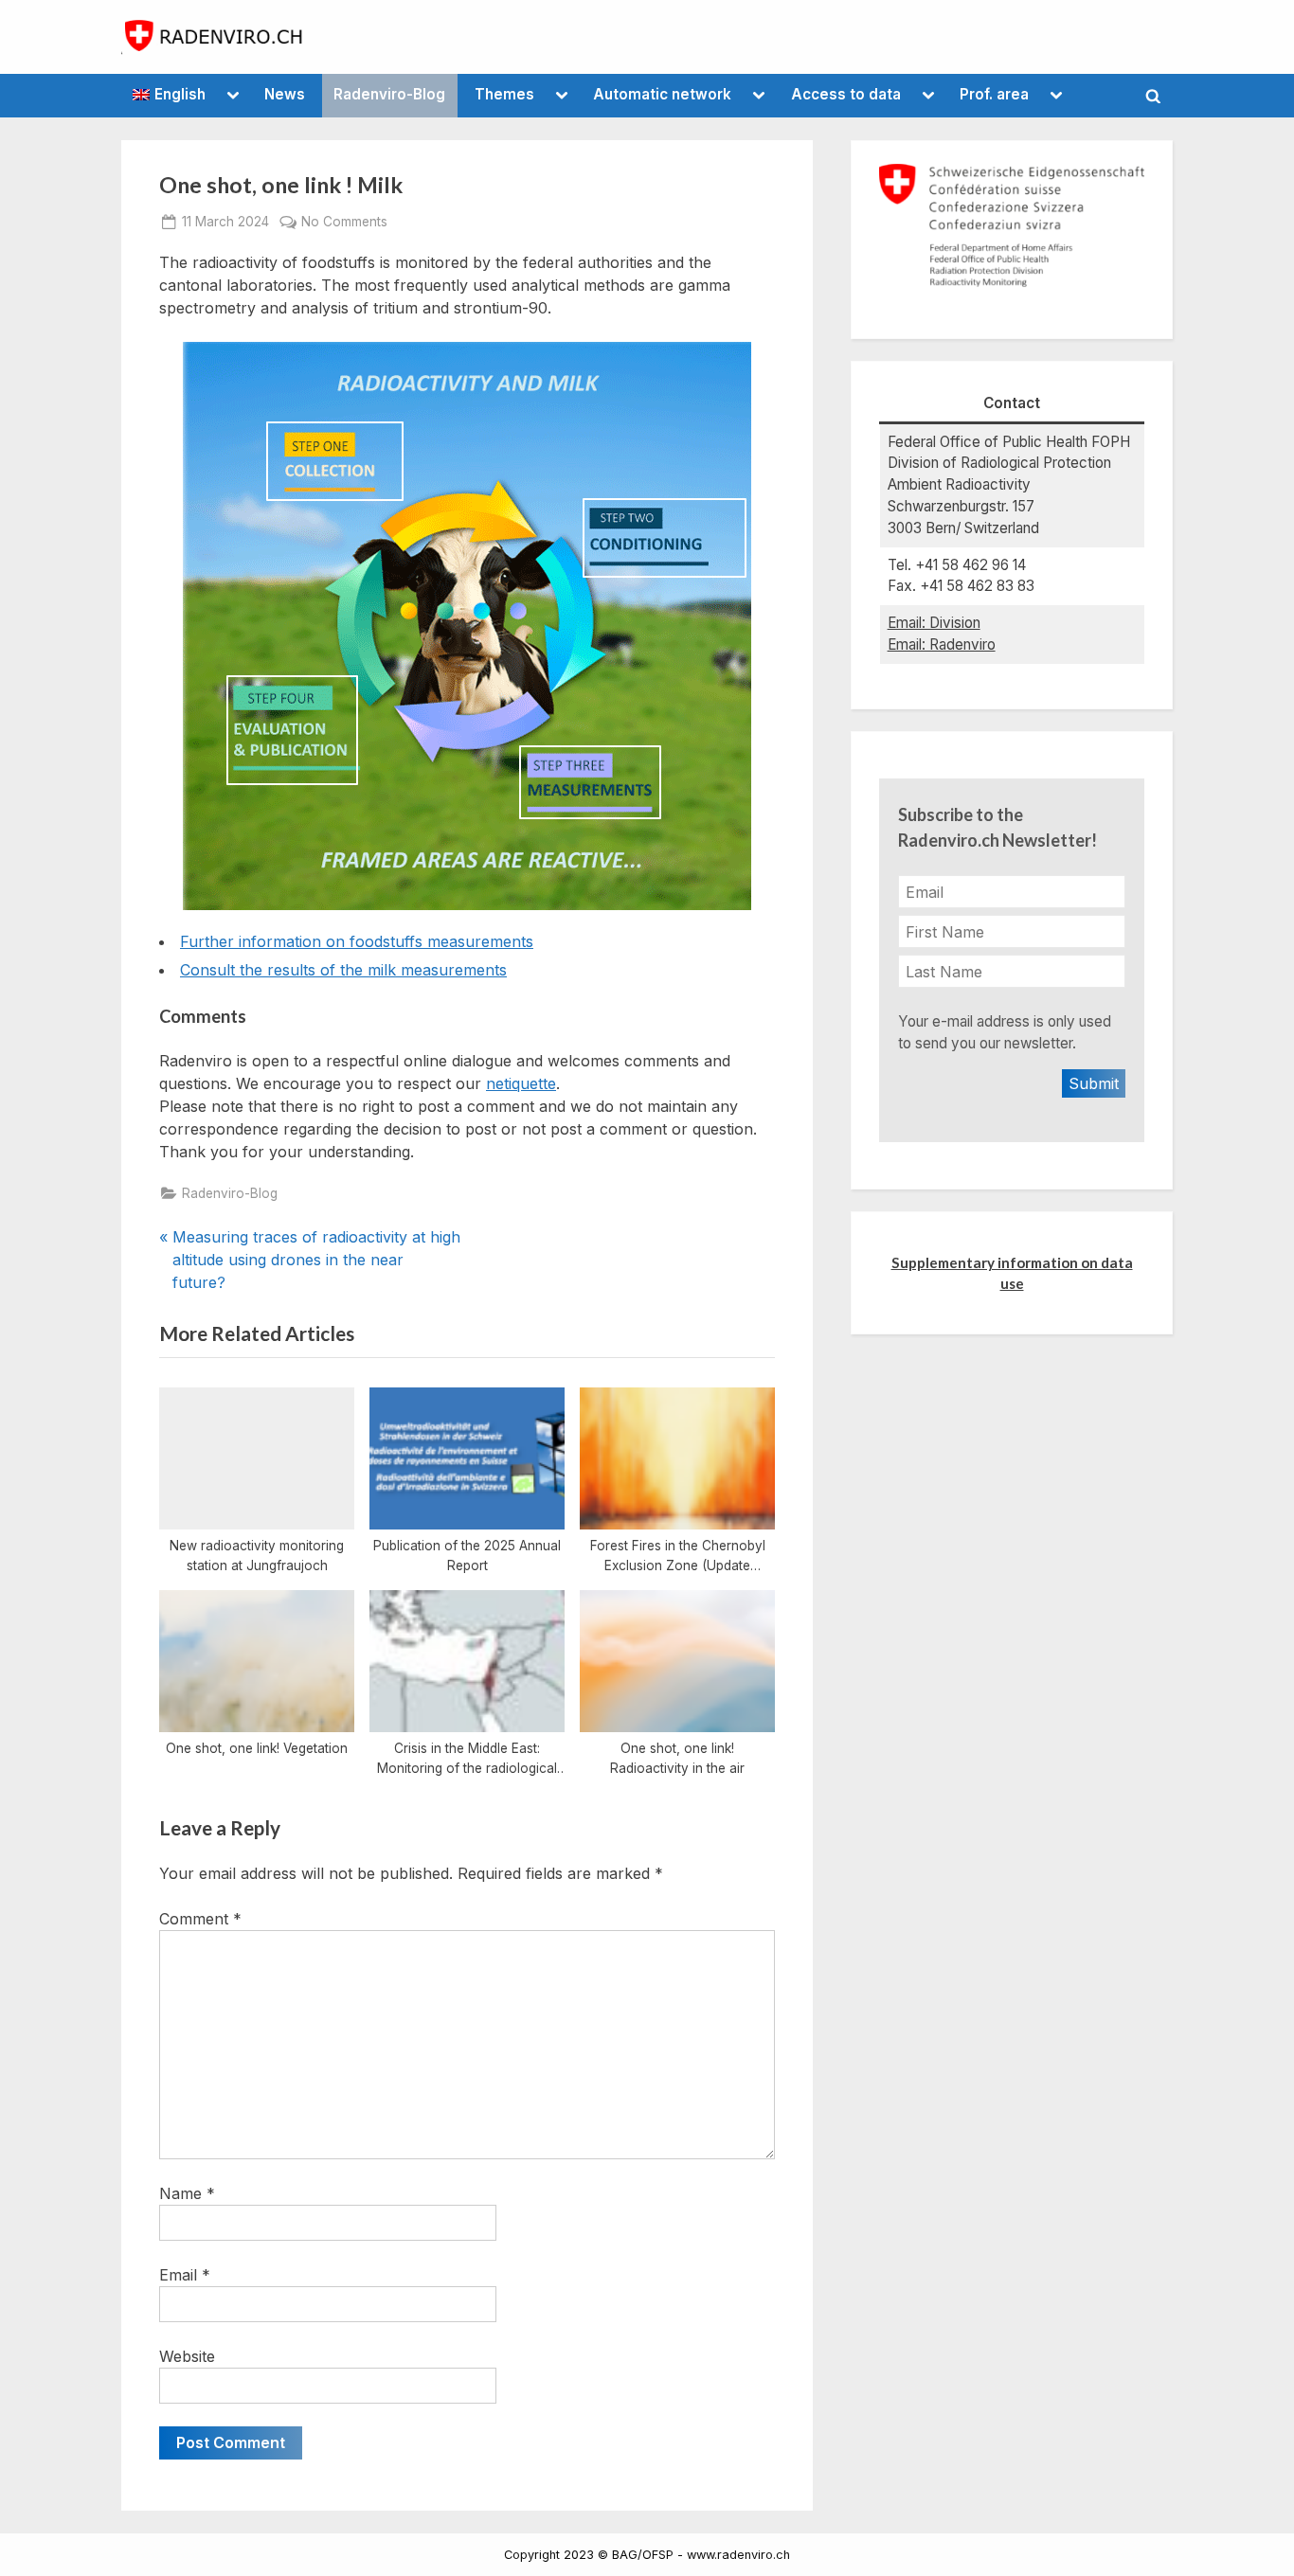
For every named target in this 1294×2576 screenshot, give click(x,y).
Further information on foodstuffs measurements (357, 941)
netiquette (521, 1083)
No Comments (344, 222)
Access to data (846, 94)
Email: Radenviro (942, 644)
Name (187, 2193)
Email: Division (934, 623)
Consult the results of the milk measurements (343, 970)
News (285, 94)
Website (187, 2356)
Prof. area (994, 94)
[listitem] (335, 461)
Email (185, 2275)
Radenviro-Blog (389, 94)
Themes (504, 94)
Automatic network (662, 94)
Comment (200, 1919)
